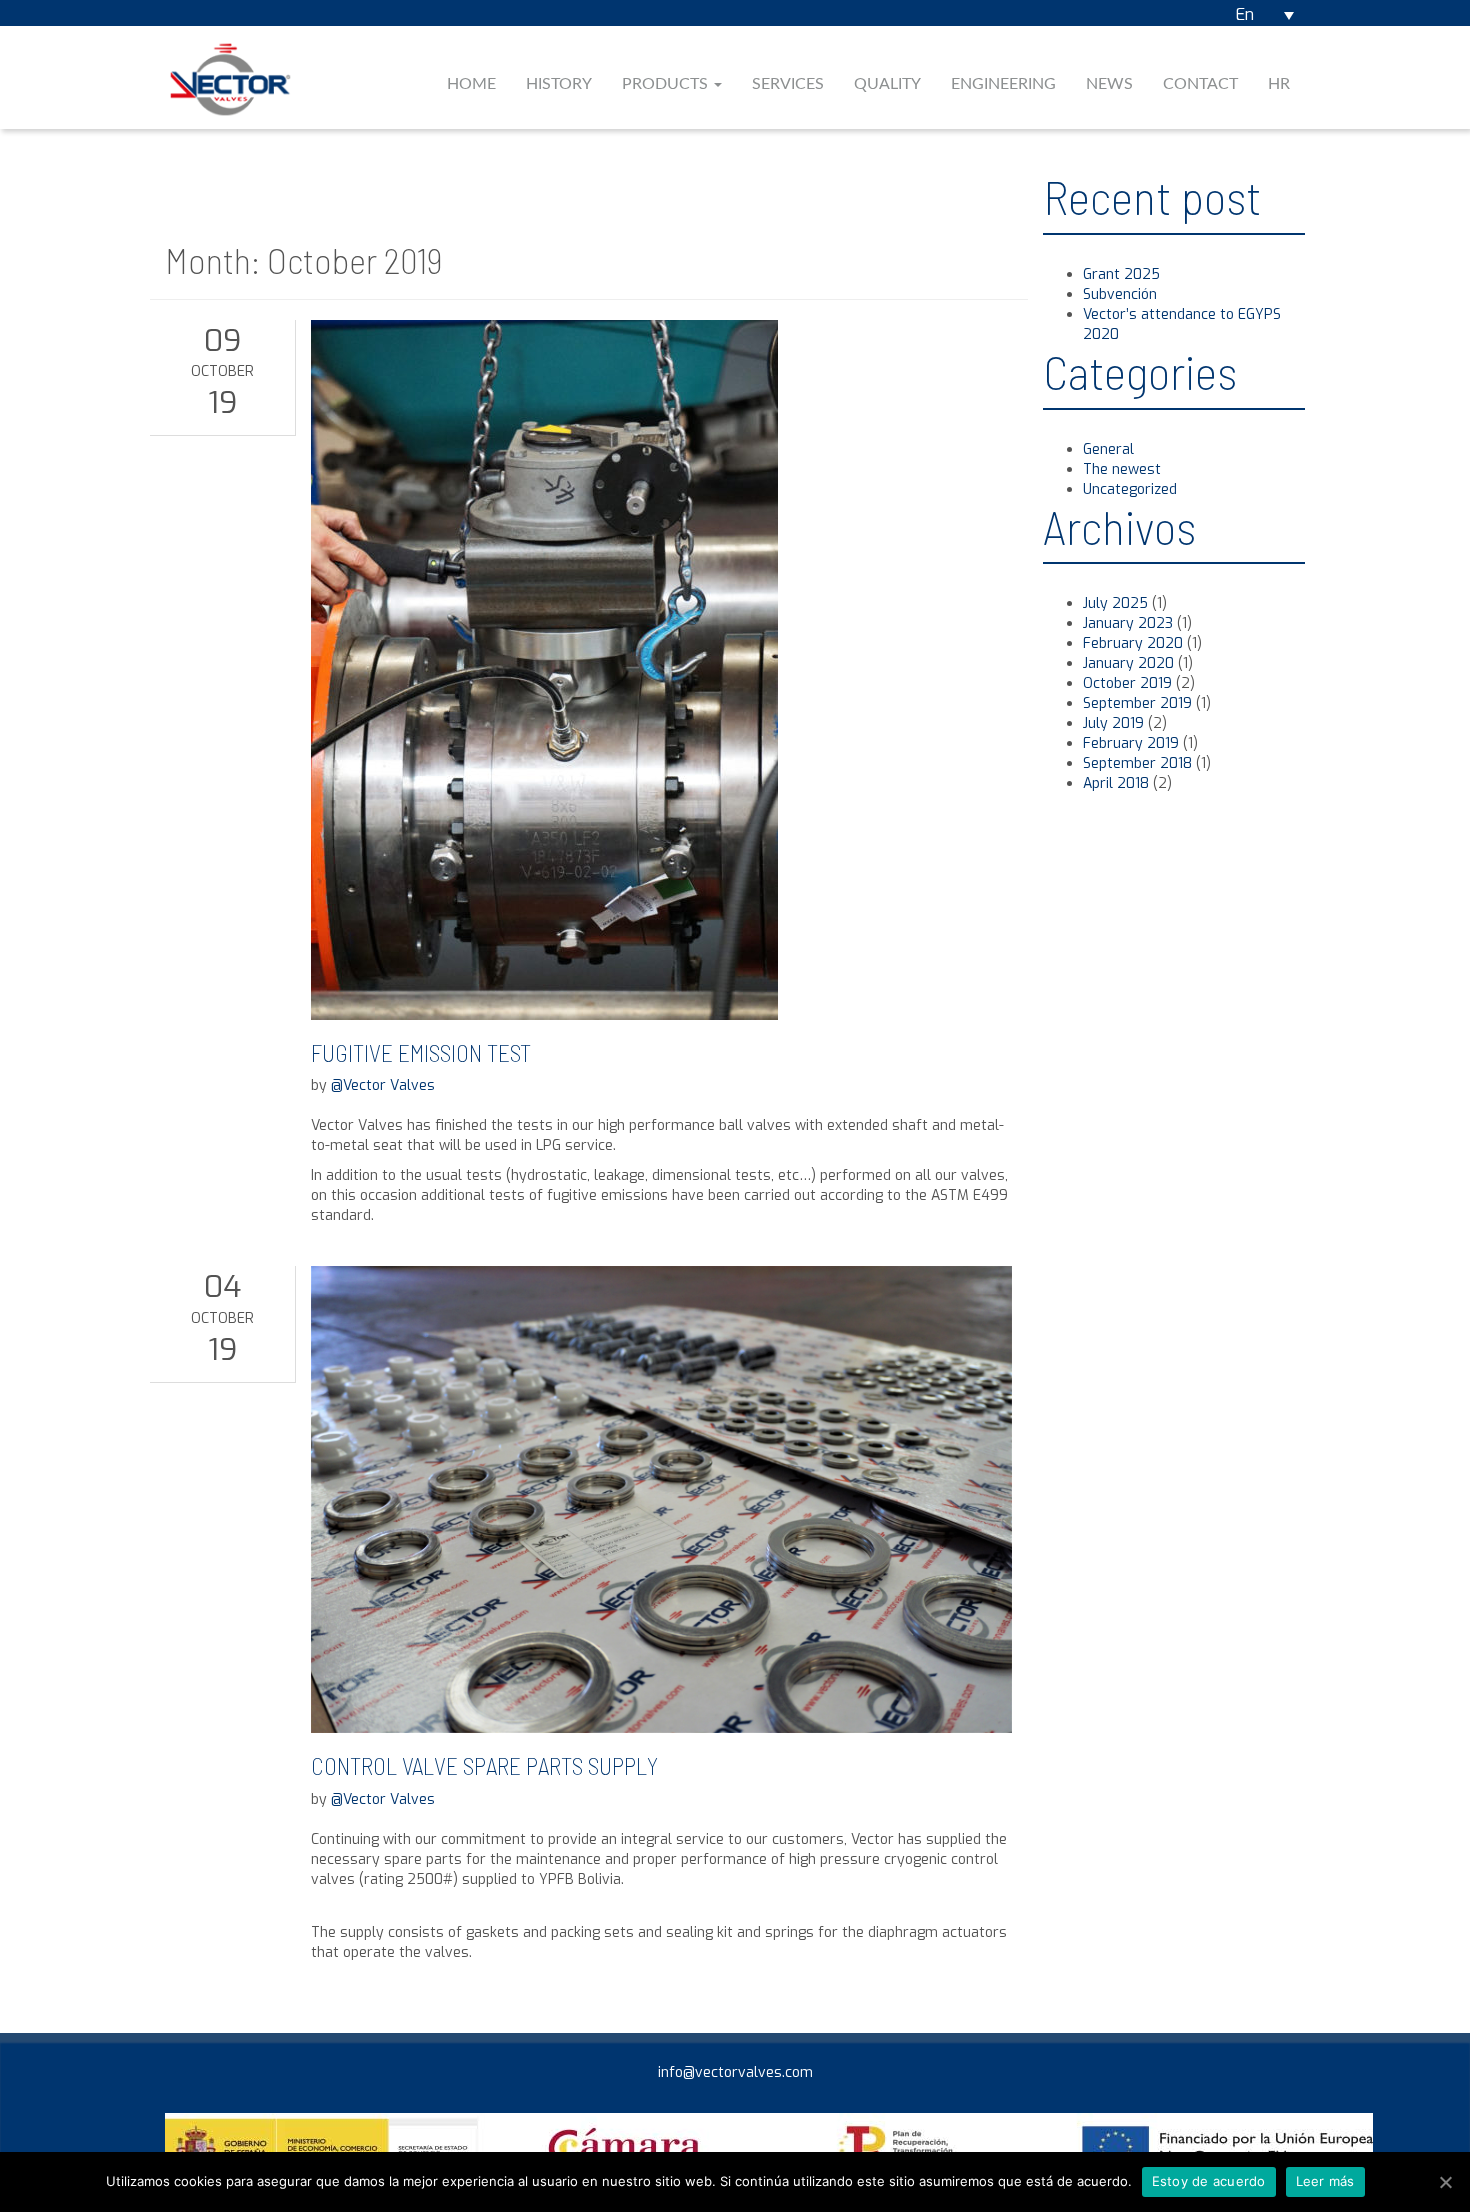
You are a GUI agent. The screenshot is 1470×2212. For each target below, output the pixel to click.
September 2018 (1137, 763)
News (1109, 84)
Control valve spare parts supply (484, 1765)
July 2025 (1115, 603)
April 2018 (1116, 783)
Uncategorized (1130, 489)
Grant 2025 (1121, 274)
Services (788, 84)
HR (1279, 84)
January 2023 (1128, 623)
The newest (1122, 469)
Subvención (1120, 294)
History (559, 84)
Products (667, 84)
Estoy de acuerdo (1209, 2181)
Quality (887, 84)
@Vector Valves (383, 1085)
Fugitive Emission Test (421, 1052)
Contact (1200, 84)
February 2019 (1131, 743)
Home (471, 84)
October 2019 (1127, 683)
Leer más (1325, 2181)
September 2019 (1137, 703)
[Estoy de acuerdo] (1445, 2182)
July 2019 (1113, 723)
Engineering (1003, 84)
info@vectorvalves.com (735, 2072)
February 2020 (1133, 643)
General (1108, 449)
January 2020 (1128, 663)
